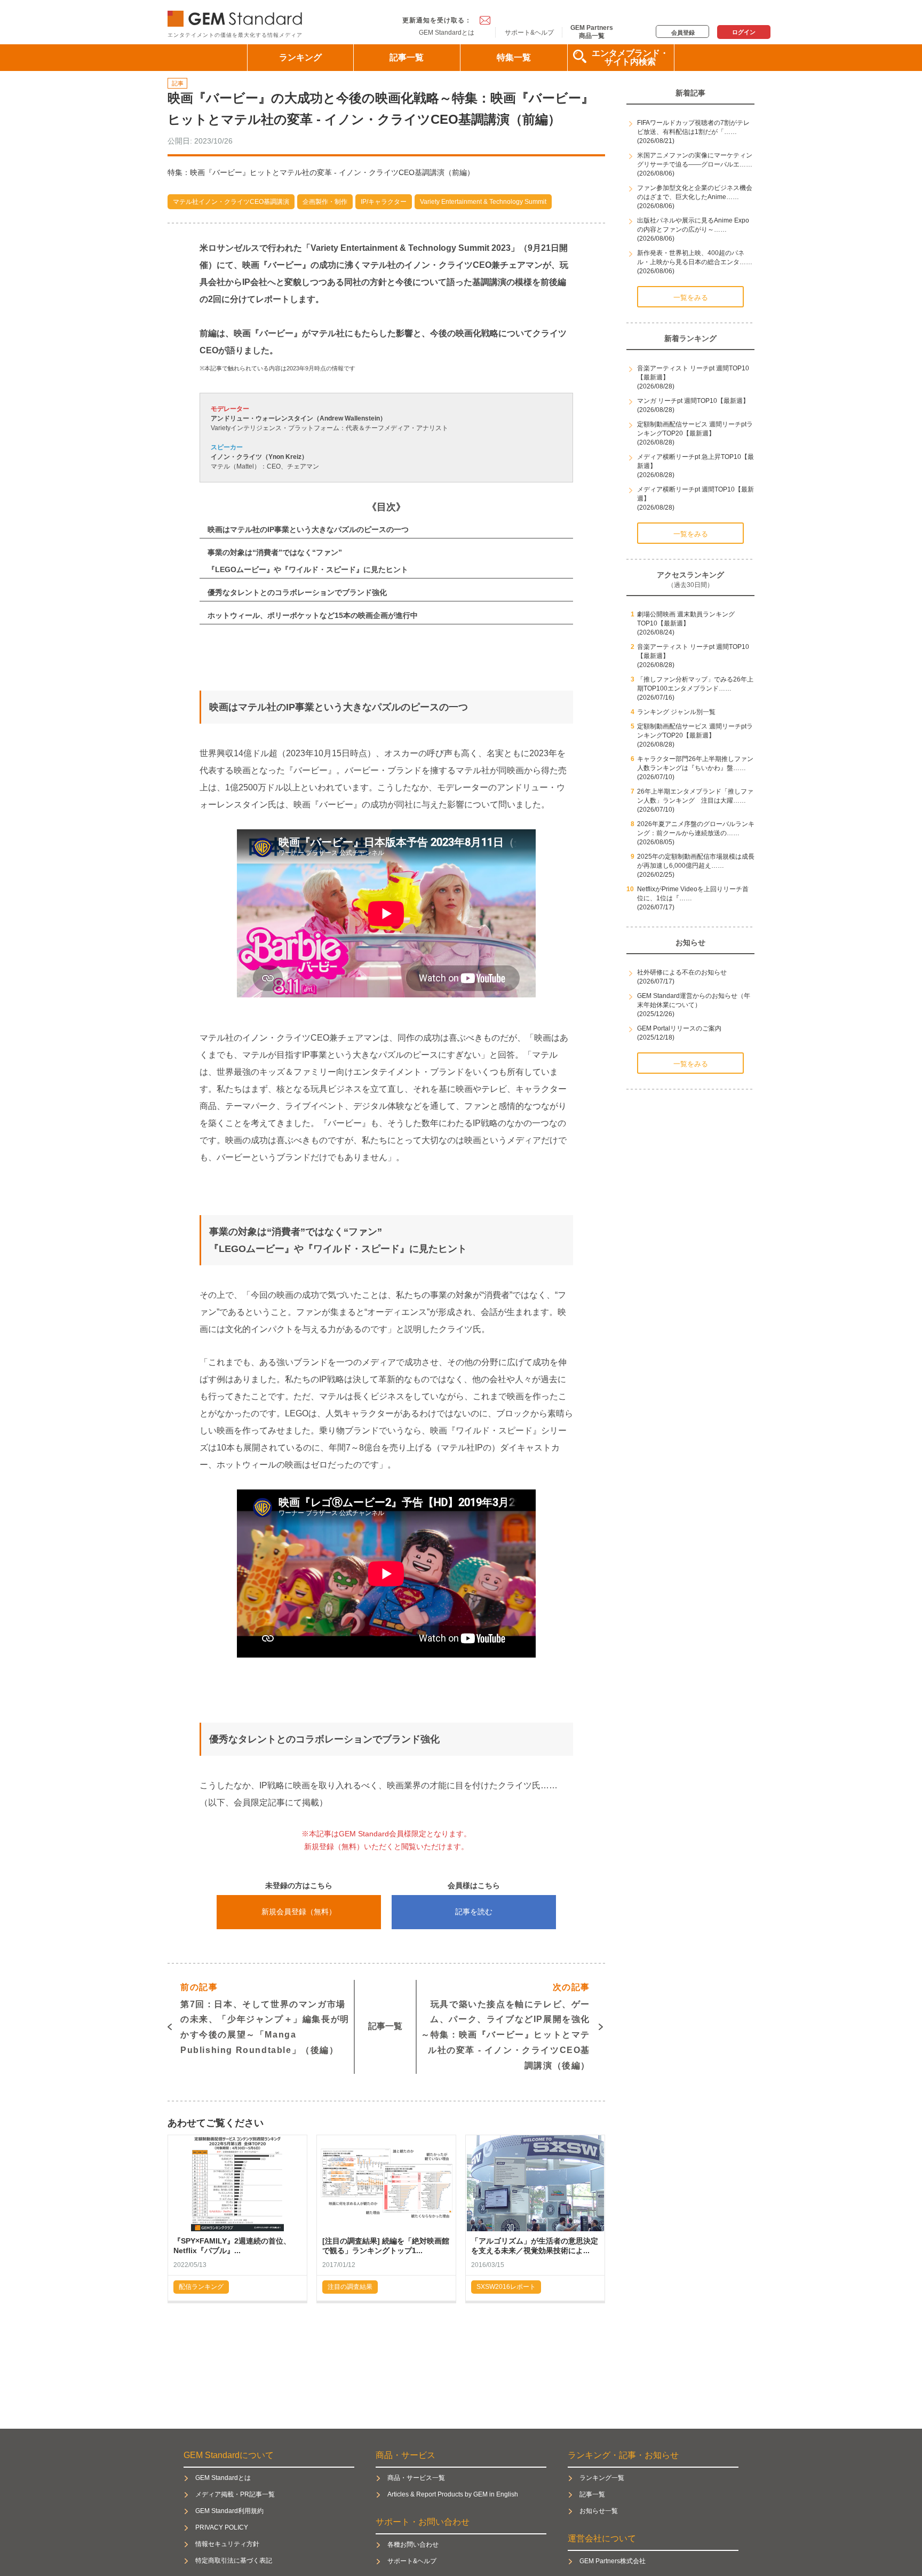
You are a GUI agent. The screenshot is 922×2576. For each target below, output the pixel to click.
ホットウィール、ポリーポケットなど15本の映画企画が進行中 (313, 615)
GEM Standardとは (447, 33)
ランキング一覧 (602, 2478)
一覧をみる (691, 298)
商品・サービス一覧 (416, 2478)
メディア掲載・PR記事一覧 (235, 2494)
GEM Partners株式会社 (613, 2561)
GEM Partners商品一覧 (592, 31)
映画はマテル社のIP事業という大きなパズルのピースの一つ (308, 529)
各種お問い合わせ (413, 2545)
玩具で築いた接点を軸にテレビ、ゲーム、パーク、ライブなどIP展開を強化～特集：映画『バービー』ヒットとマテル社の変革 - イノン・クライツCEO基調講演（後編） (506, 2026)
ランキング (300, 57)
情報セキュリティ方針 (227, 2544)
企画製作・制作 (325, 202)
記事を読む (474, 1912)
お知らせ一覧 (599, 2511)
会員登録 (683, 33)
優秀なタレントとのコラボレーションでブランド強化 (297, 592)
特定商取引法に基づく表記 (234, 2561)
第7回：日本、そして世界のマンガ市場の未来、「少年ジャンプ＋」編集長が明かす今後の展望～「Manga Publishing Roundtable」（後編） (265, 2019)
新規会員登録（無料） (299, 1912)
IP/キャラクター (384, 202)
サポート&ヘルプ (529, 33)
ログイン (744, 32)
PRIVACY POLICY (222, 2527)
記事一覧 (407, 57)
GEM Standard (237, 16)
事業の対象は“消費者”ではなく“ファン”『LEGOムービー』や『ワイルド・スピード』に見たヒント (308, 561)
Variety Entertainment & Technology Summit (483, 202)
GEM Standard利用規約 (229, 2511)
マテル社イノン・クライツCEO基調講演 (231, 202)
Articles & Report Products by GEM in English (453, 2494)
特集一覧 (514, 57)
